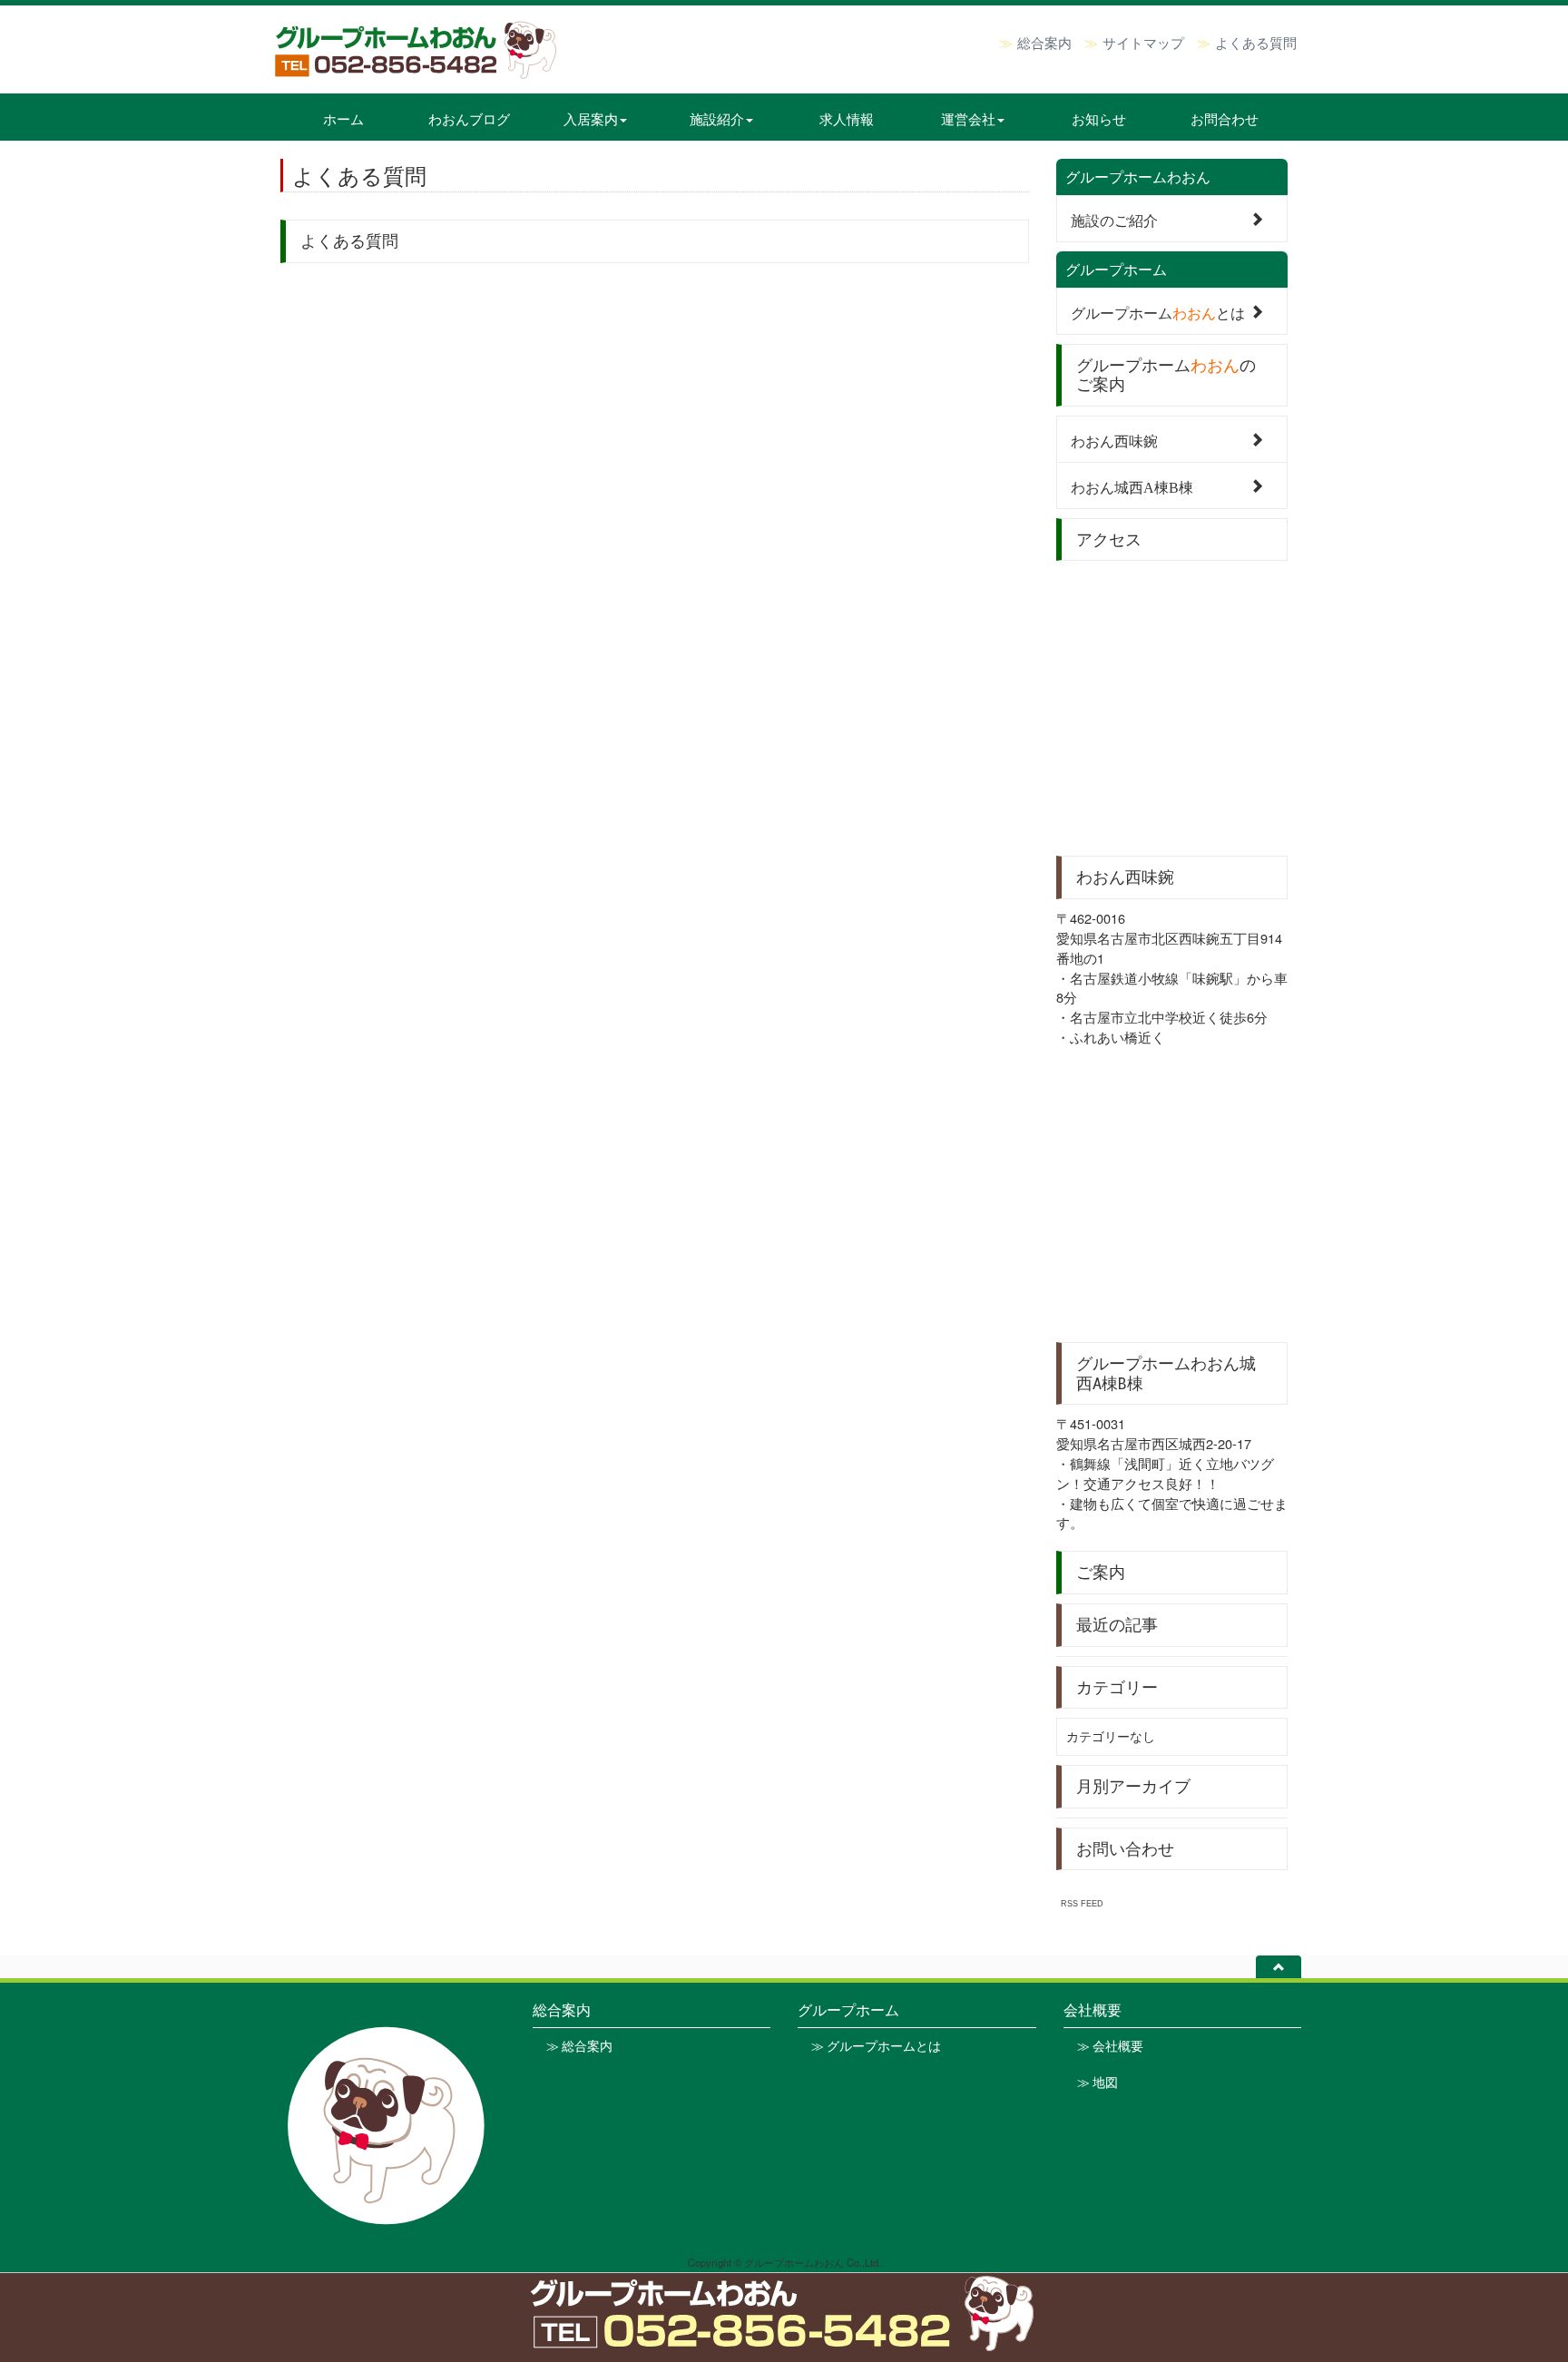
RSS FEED (1082, 1903)
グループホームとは (1158, 312)
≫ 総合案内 (579, 2046)
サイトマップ (1143, 42)
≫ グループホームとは (876, 2046)
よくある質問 (1256, 42)
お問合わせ (1225, 118)
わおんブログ (469, 118)
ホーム (343, 118)
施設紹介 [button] (717, 118)
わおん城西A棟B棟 (1132, 486)
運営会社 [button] (968, 118)
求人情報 (847, 118)
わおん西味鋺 (1114, 440)
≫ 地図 (1098, 2083)
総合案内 (1044, 42)
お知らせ (1099, 118)
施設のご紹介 (1114, 219)
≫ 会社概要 (1110, 2046)
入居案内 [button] (591, 118)
